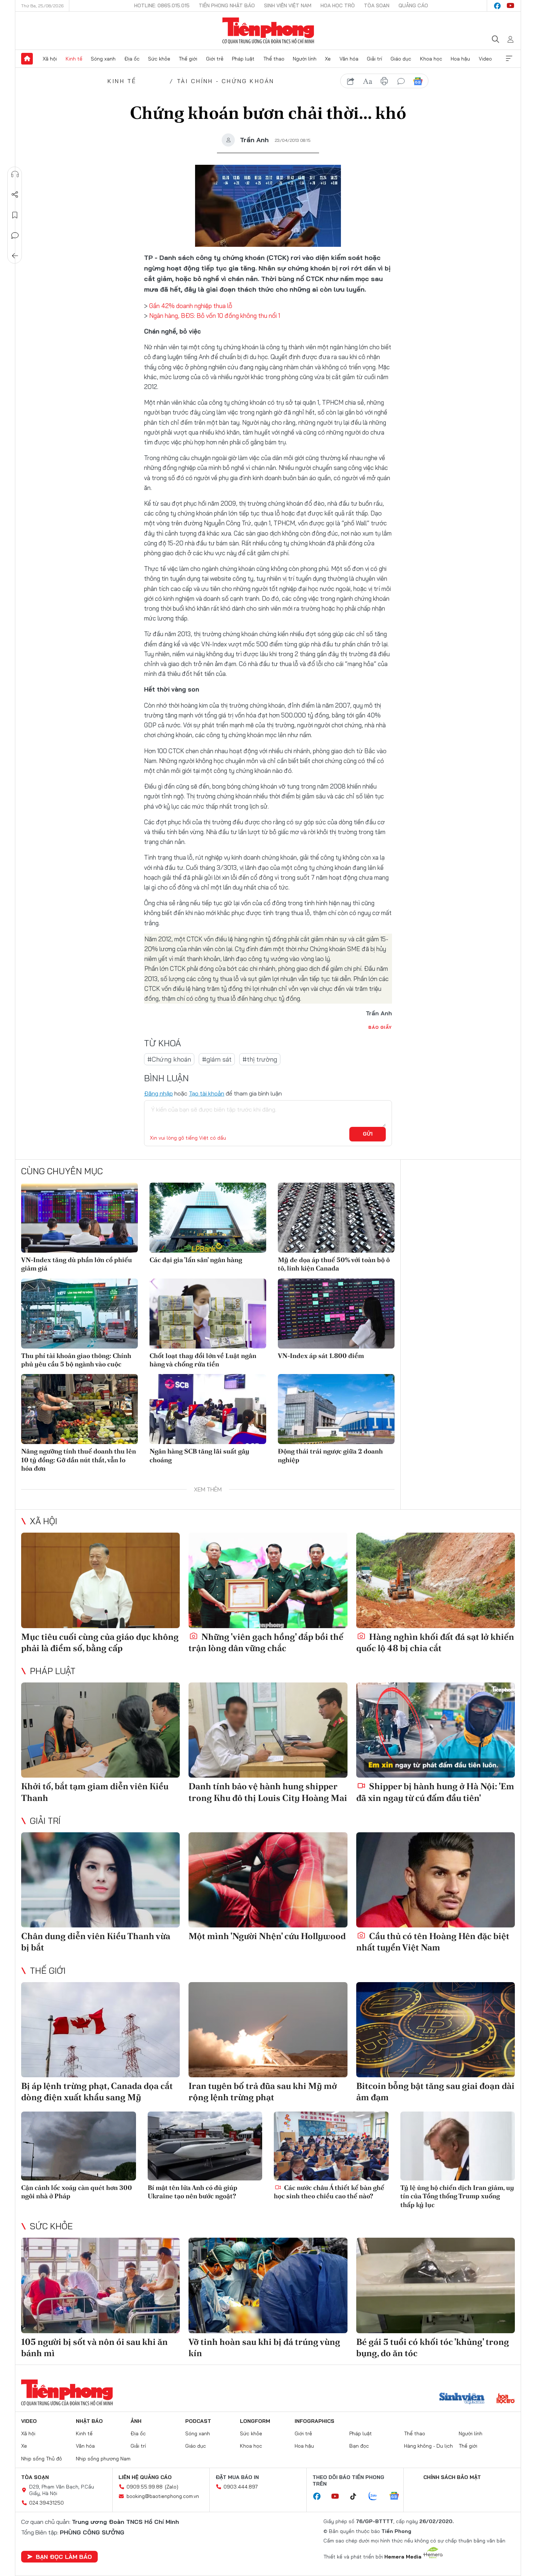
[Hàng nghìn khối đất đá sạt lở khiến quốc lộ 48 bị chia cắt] (436, 1580)
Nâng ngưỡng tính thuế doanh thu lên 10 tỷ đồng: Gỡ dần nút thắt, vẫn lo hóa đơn (79, 1460)
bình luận (401, 81)
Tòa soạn (377, 5)
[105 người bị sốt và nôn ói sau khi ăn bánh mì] (100, 2285)
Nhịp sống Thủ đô (42, 2459)
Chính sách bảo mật (452, 2477)
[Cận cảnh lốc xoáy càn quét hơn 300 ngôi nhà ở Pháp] (79, 2146)
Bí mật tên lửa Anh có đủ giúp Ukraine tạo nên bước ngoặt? (193, 2192)
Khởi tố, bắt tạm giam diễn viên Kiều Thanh (95, 1792)
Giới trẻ (215, 59)
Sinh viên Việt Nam (288, 5)
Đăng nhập (158, 1093)
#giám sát (217, 1059)
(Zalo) (172, 2487)
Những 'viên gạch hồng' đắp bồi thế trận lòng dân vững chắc (266, 1642)
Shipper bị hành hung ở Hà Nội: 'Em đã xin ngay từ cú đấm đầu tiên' (435, 1792)
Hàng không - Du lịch (428, 2446)
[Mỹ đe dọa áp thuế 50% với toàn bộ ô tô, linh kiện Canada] (336, 1218)
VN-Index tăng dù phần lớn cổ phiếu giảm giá (77, 1264)
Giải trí (374, 59)
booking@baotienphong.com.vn (163, 2496)
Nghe (15, 174)
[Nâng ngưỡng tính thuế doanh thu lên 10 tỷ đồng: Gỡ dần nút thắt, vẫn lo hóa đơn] (79, 1409)
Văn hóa (349, 59)
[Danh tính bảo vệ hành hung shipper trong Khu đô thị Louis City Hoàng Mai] (268, 1730)
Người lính (305, 59)
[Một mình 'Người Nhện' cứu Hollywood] (268, 1880)
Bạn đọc (359, 2446)
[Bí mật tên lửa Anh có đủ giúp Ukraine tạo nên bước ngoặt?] (205, 2146)
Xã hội (50, 59)
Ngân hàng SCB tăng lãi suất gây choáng (199, 1455)
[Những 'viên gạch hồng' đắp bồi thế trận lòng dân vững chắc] (268, 1580)
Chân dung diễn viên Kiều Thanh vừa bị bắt (96, 1942)
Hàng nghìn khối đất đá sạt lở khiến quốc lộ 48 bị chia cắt (435, 1642)
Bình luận (15, 236)
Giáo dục (401, 59)
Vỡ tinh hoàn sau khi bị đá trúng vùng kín (264, 2347)
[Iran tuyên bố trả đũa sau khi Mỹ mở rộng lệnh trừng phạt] (268, 2030)
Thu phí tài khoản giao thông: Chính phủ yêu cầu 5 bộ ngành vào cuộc (76, 1360)
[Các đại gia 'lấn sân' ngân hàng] (208, 1218)
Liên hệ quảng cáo (145, 2477)
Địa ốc (132, 59)
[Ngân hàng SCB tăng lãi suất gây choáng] (208, 1409)
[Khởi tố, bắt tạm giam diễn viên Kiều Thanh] (100, 1730)
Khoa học (431, 59)
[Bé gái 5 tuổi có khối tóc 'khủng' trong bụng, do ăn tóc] (436, 2285)
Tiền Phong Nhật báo (227, 5)
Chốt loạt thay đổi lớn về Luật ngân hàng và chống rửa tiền (203, 1360)
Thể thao (274, 59)
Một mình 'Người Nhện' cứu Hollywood (267, 1936)
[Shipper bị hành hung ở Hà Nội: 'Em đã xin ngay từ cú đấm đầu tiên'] (436, 1730)
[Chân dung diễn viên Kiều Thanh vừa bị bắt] (100, 1880)
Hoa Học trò (338, 5)
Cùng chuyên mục (62, 1171)
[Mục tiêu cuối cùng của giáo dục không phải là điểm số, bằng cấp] (100, 1580)
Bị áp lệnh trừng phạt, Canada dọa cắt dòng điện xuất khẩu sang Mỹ (97, 2091)
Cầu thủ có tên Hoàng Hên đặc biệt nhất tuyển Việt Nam (433, 1942)
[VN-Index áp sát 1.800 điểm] (336, 1314)
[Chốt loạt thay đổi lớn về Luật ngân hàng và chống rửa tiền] (208, 1314)
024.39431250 (46, 2503)
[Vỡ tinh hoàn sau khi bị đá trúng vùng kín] (268, 2285)
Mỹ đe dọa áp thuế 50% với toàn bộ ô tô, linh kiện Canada (334, 1264)
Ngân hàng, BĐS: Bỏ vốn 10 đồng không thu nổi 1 (215, 316)
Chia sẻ (15, 195)
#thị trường (260, 1059)
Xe (328, 59)
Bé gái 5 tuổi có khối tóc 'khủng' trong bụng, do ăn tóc (433, 2347)
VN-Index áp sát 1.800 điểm (321, 1356)
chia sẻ (351, 81)
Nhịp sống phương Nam (103, 2459)
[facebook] (497, 6)
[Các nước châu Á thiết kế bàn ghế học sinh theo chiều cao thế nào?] (331, 2146)
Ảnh (136, 2421)
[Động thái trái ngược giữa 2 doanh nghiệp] (336, 1409)
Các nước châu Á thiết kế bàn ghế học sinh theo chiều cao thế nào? (329, 2192)
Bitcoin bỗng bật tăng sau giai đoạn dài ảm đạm (435, 2091)
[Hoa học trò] (506, 2399)
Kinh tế (74, 59)
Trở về (15, 256)
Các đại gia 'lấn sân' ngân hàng (196, 1260)
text (368, 81)
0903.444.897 (241, 2487)
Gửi (368, 1134)
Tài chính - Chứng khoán (226, 81)
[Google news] (398, 2497)
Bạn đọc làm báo (64, 2557)
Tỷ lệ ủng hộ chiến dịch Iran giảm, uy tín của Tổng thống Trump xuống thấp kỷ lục (457, 2196)
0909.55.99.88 (145, 2487)
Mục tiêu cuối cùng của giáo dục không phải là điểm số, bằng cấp (100, 1642)
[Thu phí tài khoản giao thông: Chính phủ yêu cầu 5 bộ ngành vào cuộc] (79, 1314)
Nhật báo (89, 2421)
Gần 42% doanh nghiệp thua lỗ (191, 306)
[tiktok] (357, 2497)
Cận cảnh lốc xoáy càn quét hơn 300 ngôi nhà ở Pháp (77, 2192)
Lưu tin (15, 215)
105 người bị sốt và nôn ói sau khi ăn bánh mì (94, 2347)
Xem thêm (509, 59)
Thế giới (188, 59)
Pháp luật (243, 59)
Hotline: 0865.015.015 (162, 5)
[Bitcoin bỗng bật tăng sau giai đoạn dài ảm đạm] (436, 2030)
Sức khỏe (159, 59)
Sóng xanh (103, 59)
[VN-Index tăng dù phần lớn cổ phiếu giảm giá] (79, 1218)
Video (485, 59)
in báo (384, 81)
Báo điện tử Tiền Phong (268, 31)
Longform (255, 2421)
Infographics (314, 2421)
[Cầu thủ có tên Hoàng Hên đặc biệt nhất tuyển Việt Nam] (436, 1880)
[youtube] (510, 6)
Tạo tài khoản (207, 1093)
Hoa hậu (460, 59)
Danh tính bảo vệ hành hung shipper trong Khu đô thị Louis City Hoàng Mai (268, 1792)
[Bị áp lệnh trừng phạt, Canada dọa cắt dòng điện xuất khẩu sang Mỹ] (100, 2030)
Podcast (198, 2421)
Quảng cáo (413, 5)
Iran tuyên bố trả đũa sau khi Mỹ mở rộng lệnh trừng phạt (263, 2091)
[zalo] (377, 2497)
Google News (418, 81)
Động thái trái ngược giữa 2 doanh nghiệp (330, 1455)
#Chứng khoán (169, 1059)
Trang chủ (27, 59)
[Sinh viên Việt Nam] (462, 2399)
